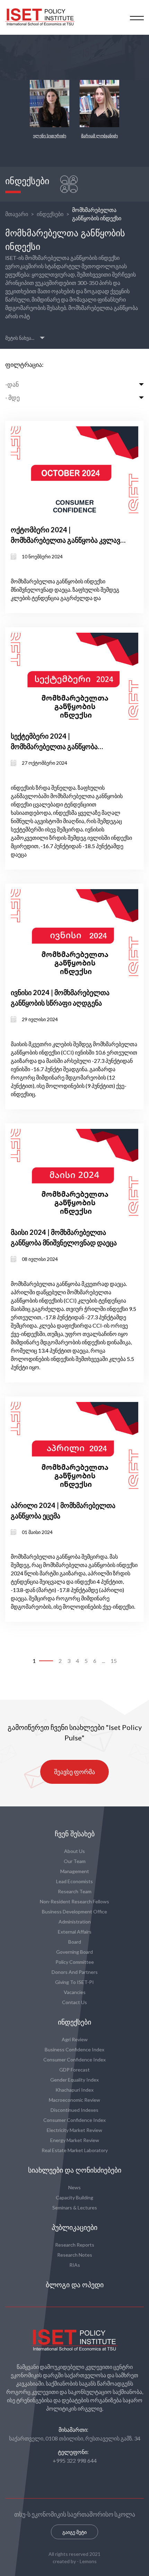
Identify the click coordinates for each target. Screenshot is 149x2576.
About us (74, 1851)
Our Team (75, 1861)
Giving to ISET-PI (74, 1982)
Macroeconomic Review (74, 2100)
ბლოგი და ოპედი (75, 2285)
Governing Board (74, 1952)
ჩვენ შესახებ (75, 1834)
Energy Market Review (75, 2140)
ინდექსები (50, 214)
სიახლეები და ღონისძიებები (75, 2170)
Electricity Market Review (74, 2130)
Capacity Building (74, 2197)
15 (114, 1661)
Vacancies (75, 1992)
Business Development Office (74, 1912)
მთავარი (17, 214)
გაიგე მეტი (74, 2532)
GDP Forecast (74, 2070)
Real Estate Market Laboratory (75, 2150)
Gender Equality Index (74, 2080)
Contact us (74, 2002)
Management (75, 1871)
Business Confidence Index (74, 2049)
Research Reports (75, 2245)
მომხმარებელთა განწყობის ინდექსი (97, 214)
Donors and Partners (75, 1972)
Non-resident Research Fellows (74, 1901)
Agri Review (75, 2039)
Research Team (75, 1891)
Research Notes (75, 2255)
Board (75, 1942)
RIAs (75, 2265)
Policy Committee (75, 1962)
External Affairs (75, 1932)
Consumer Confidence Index (74, 2060)
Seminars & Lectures (75, 2208)
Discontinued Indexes (74, 2110)
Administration (75, 1922)
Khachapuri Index (74, 2090)
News (74, 2187)
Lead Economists (74, 1881)
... (103, 1661)
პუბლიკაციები (74, 2228)
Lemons (88, 2561)
